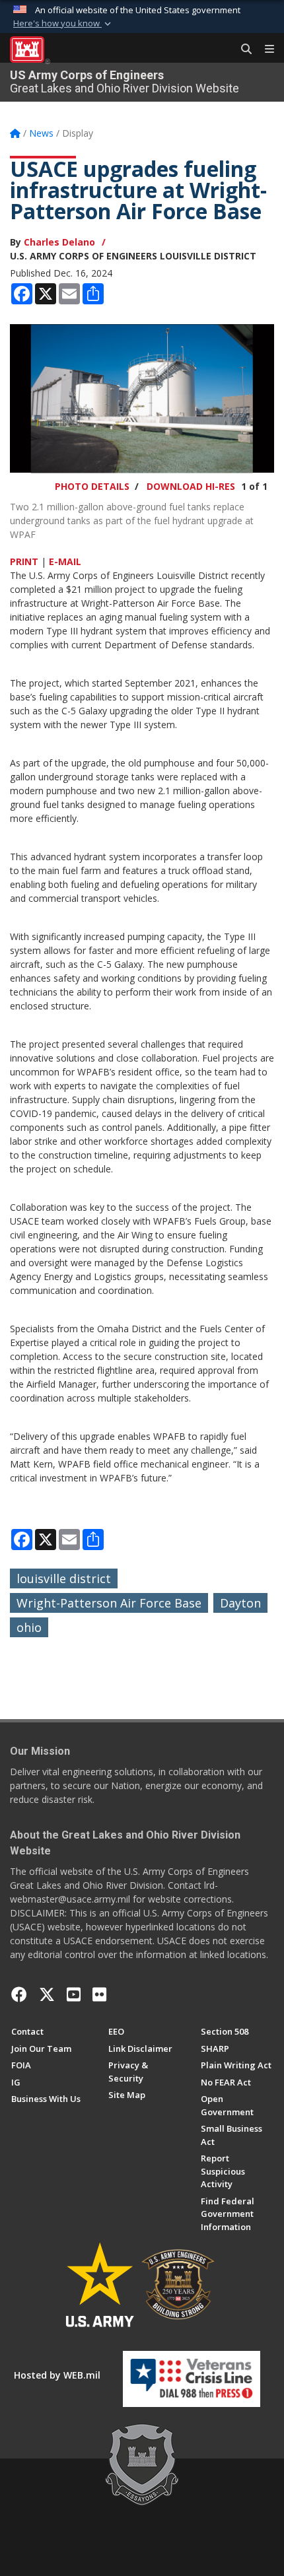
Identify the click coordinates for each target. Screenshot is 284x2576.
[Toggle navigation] (264, 50)
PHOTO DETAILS (92, 486)
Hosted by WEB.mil (57, 2375)
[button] (63, 24)
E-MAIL (65, 561)
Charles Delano (59, 242)
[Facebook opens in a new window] (19, 1994)
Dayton (240, 1603)
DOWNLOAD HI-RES (191, 486)
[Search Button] (242, 50)
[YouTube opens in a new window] (74, 1994)
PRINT (24, 561)
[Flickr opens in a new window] (99, 1994)
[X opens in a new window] (47, 1994)
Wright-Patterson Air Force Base (109, 1603)
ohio (29, 1627)
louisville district (64, 1578)
